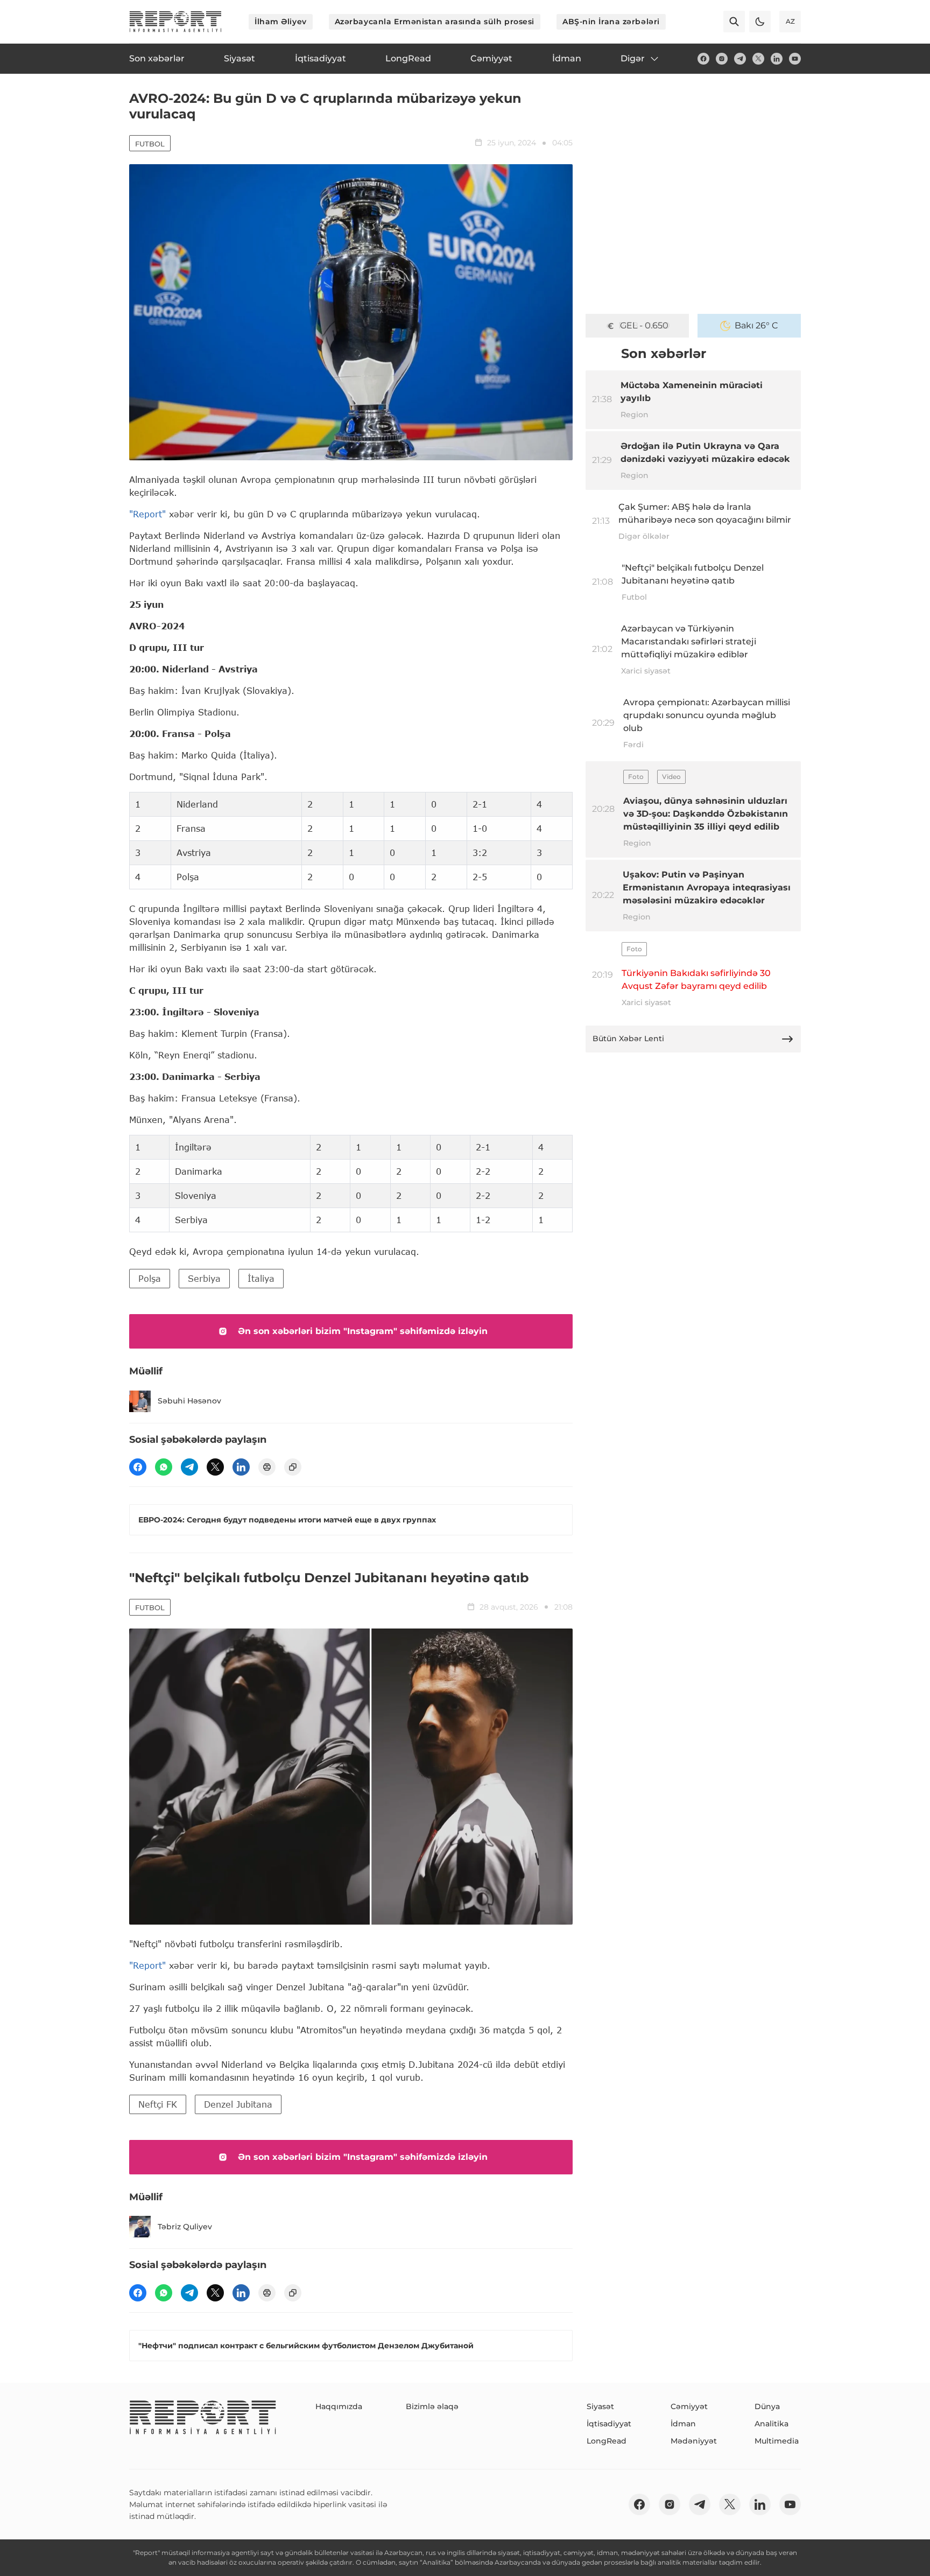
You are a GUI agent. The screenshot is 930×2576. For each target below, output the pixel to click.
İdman (683, 2424)
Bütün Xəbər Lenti (628, 1038)
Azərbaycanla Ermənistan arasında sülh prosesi (435, 22)
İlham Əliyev (281, 22)
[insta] (722, 59)
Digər (633, 58)
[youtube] (795, 59)
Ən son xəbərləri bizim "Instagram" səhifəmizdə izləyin (363, 1331)
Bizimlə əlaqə (432, 2406)
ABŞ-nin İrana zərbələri (611, 22)
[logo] (175, 22)
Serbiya (204, 1278)
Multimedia (777, 2441)
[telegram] (740, 59)
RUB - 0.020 (644, 325)
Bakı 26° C (756, 325)
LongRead (607, 2441)
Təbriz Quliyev (185, 2227)
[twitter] (758, 59)
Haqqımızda (339, 2406)
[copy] (293, 1467)
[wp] (164, 1467)
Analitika (772, 2424)
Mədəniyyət (694, 2441)
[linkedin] (777, 59)
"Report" (147, 514)
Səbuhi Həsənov (189, 1401)
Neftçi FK (158, 2104)
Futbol (150, 144)
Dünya (767, 2406)
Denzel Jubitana (238, 2104)
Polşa (150, 1278)
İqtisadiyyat (609, 2424)
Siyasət (600, 2406)
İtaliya (261, 1278)
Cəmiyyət (689, 2406)
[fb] (703, 59)
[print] (267, 1467)
